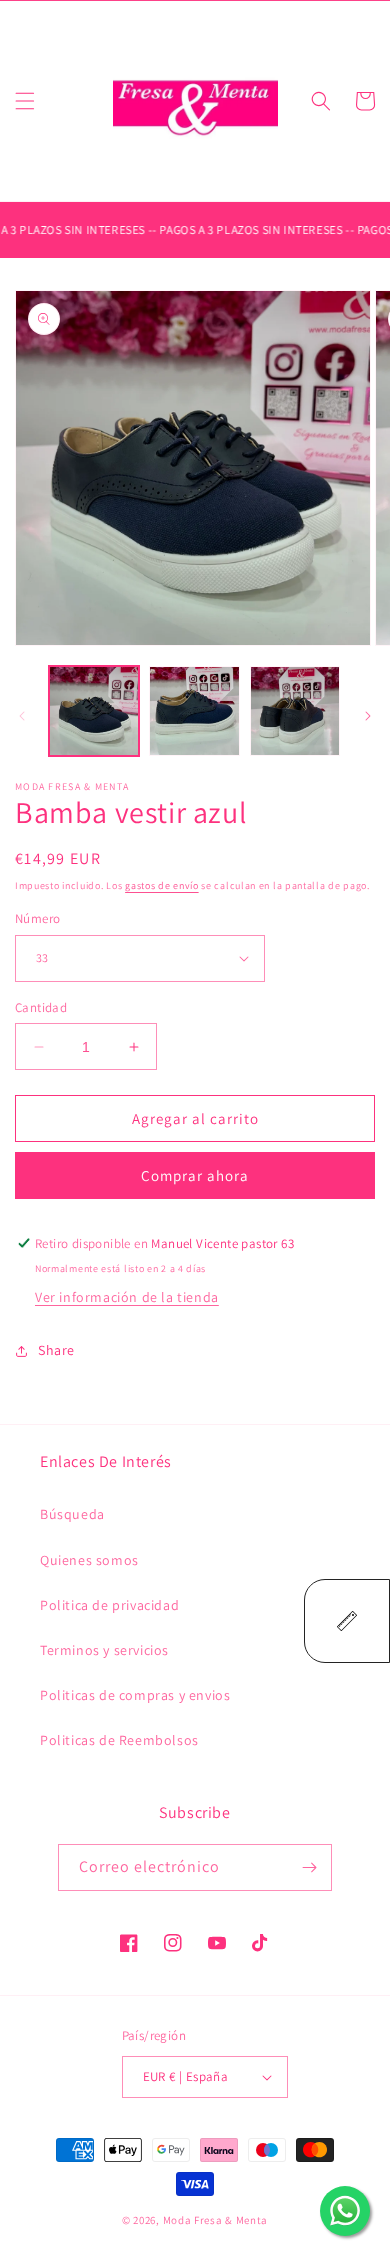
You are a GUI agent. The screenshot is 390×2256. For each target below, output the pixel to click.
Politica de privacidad (109, 1605)
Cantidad (41, 1007)
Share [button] (56, 1350)
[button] (25, 101)
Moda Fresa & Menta (216, 2220)
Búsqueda (72, 1514)
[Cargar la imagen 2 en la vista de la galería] (194, 711)
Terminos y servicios (104, 1650)
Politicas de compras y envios (135, 1695)
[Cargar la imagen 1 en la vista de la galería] (94, 711)
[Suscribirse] (309, 1867)
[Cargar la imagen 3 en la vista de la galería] (295, 711)
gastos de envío (162, 885)
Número (37, 918)
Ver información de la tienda (127, 1297)
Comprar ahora (195, 1175)
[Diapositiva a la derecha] (368, 716)
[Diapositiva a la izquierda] (22, 716)
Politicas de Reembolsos (119, 1740)
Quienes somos (89, 1560)
